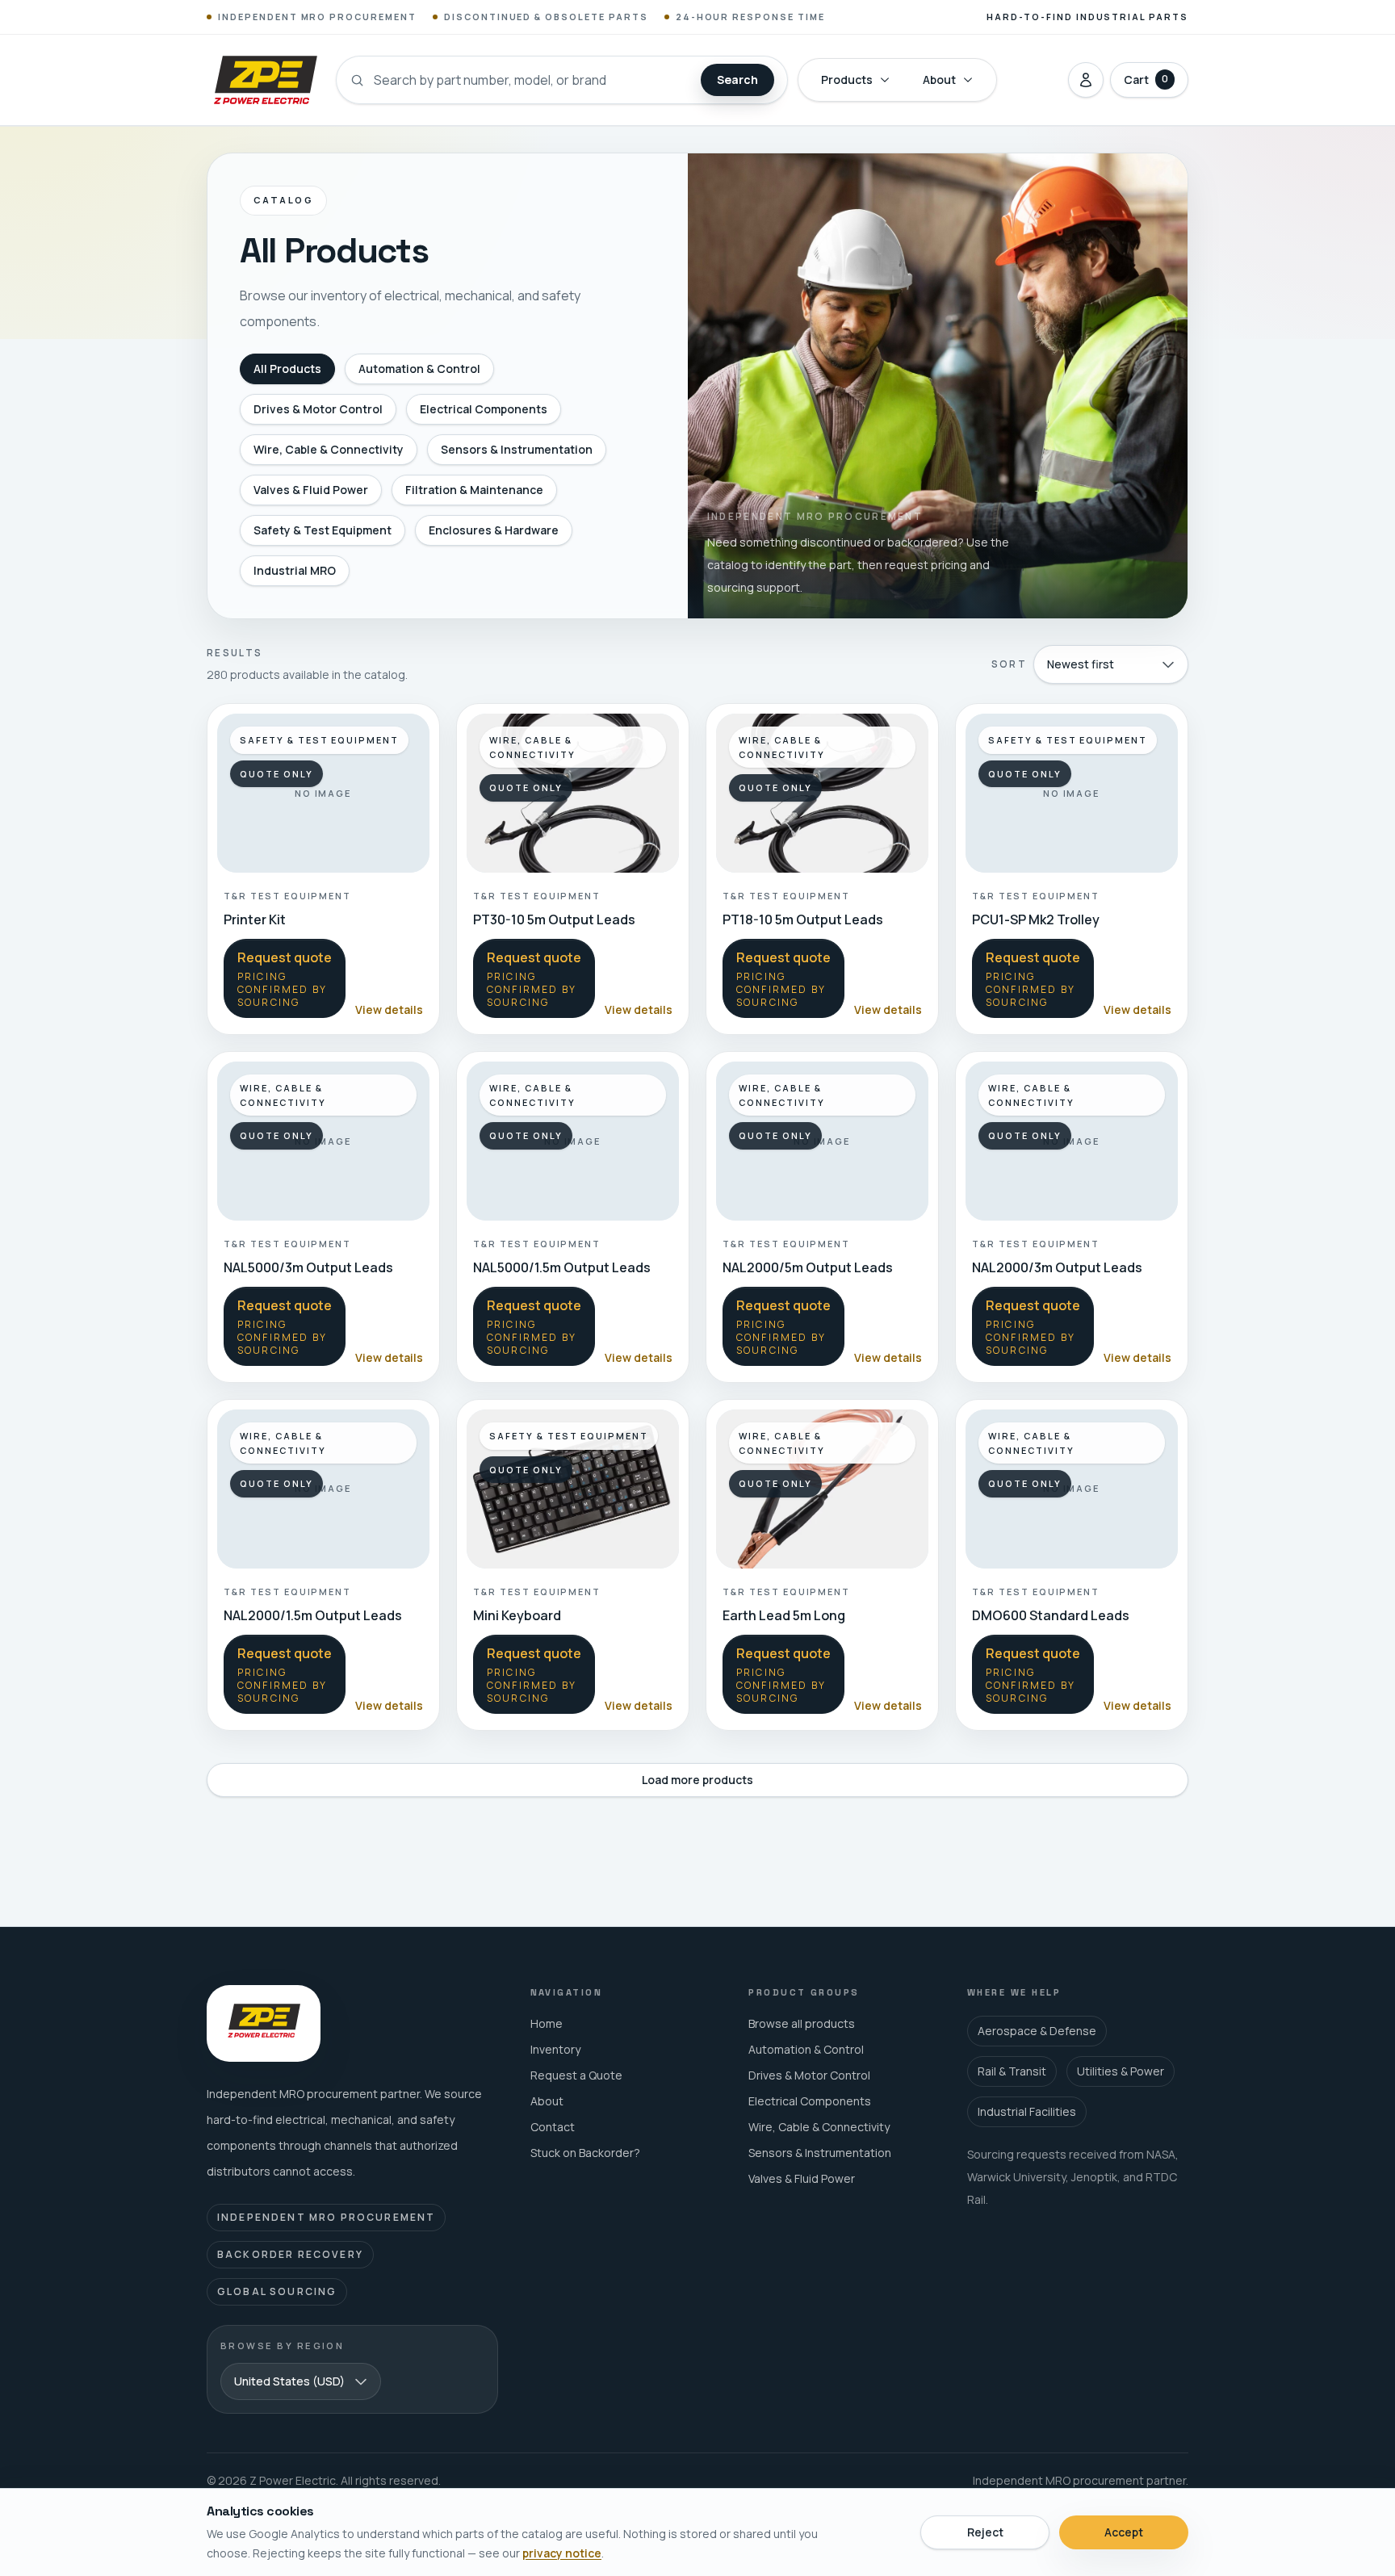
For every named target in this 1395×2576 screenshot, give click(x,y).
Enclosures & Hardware (494, 530)
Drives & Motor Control (318, 409)
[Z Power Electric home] (265, 80)
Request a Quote (576, 2075)
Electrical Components (484, 409)
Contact (553, 2127)
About (939, 80)
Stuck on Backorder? (585, 2153)
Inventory (555, 2049)
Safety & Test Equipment (323, 530)
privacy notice (562, 2553)
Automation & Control (419, 369)
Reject (985, 2532)
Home (547, 2023)
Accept (1124, 2532)
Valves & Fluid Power (311, 490)
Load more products (697, 1780)
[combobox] (1111, 664)
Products (847, 80)
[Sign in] (1086, 80)
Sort (1009, 664)
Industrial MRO (295, 570)
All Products (287, 369)
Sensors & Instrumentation (517, 449)
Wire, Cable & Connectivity (329, 449)
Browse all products (802, 2023)
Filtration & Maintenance (474, 490)
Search (737, 80)
